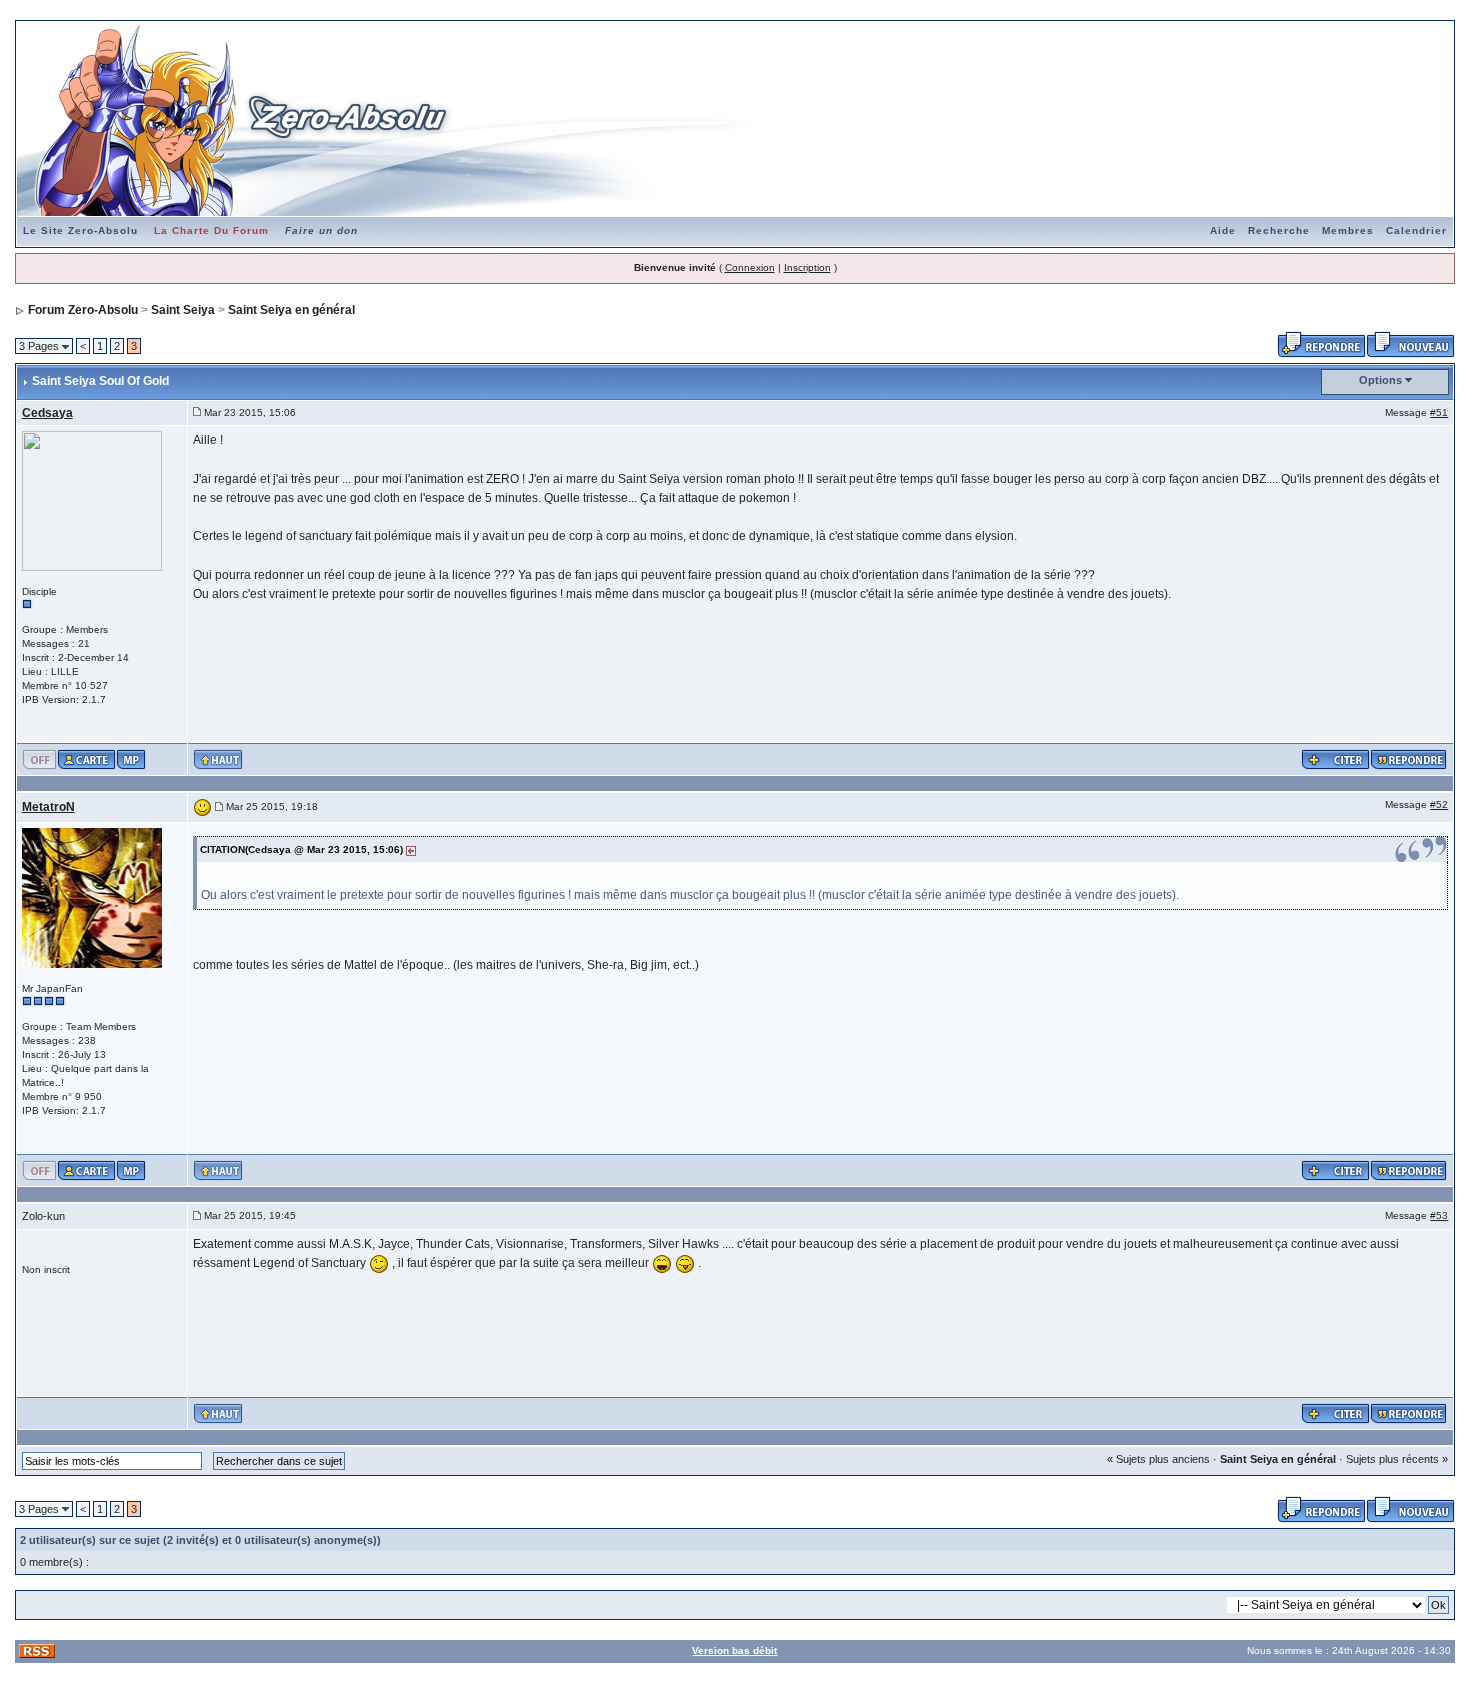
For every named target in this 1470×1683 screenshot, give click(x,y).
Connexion (750, 267)
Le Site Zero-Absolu (80, 230)
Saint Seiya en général (291, 310)
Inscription (807, 267)
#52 (1439, 804)
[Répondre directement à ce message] (1409, 759)
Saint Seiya (183, 310)
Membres (1348, 230)
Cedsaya (47, 413)
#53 (1439, 1215)
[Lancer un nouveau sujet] (1410, 343)
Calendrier (1416, 230)
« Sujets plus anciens (1158, 1459)
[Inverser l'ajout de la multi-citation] (1335, 759)
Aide (1223, 230)
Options (1380, 380)
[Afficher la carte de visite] (86, 759)
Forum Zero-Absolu (83, 310)
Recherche (1279, 230)
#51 (1439, 412)
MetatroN (48, 807)
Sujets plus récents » (1397, 1459)
